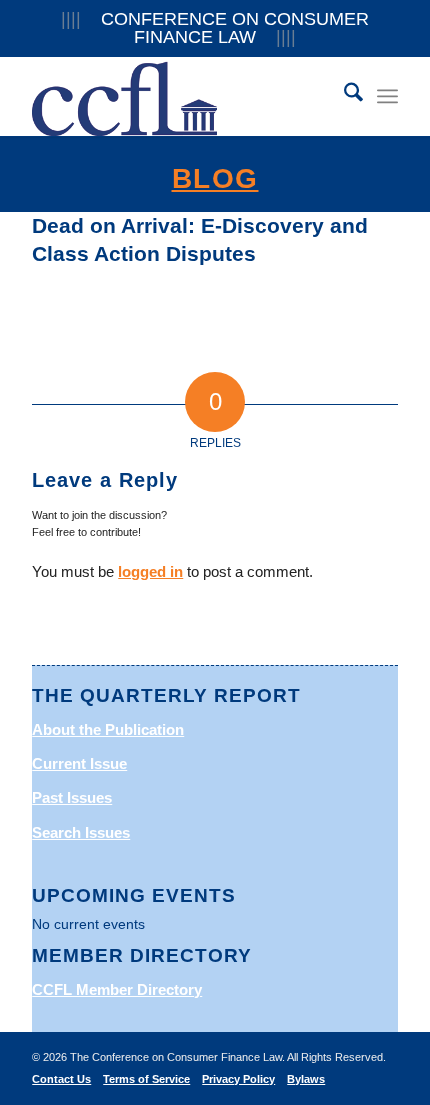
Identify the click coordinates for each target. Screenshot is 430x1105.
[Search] (343, 96)
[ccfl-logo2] (178, 96)
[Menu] (387, 96)
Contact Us (61, 1079)
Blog (215, 178)
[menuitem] (343, 96)
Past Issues (72, 797)
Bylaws (306, 1079)
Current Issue (79, 763)
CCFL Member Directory (117, 989)
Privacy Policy (238, 1079)
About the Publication (108, 729)
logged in (150, 571)
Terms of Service (146, 1079)
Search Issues (81, 832)
